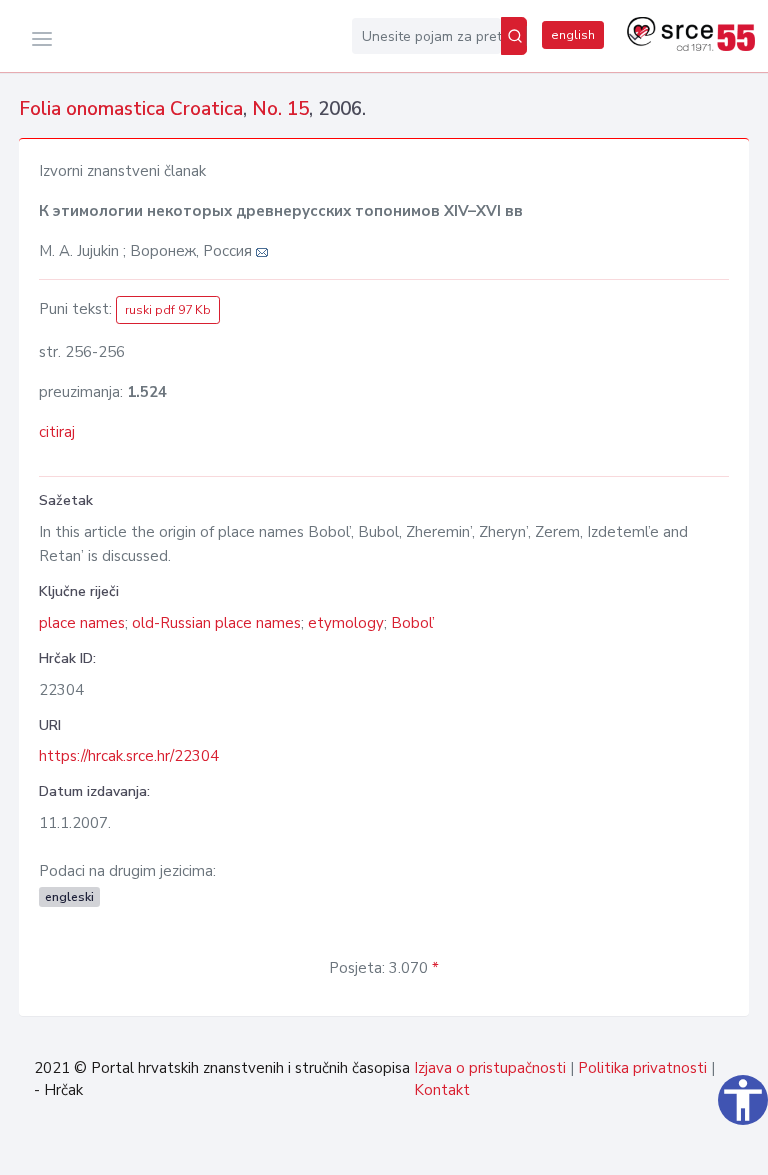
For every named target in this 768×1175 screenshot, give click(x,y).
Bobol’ (413, 623)
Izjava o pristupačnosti (490, 1068)
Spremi (702, 1149)
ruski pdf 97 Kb (168, 310)
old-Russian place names (216, 623)
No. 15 (280, 109)
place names (82, 623)
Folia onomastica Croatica (131, 109)
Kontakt (442, 1090)
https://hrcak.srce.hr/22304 (129, 756)
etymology (346, 623)
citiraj (57, 432)
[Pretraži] (514, 36)
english (573, 35)
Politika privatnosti (642, 1068)
